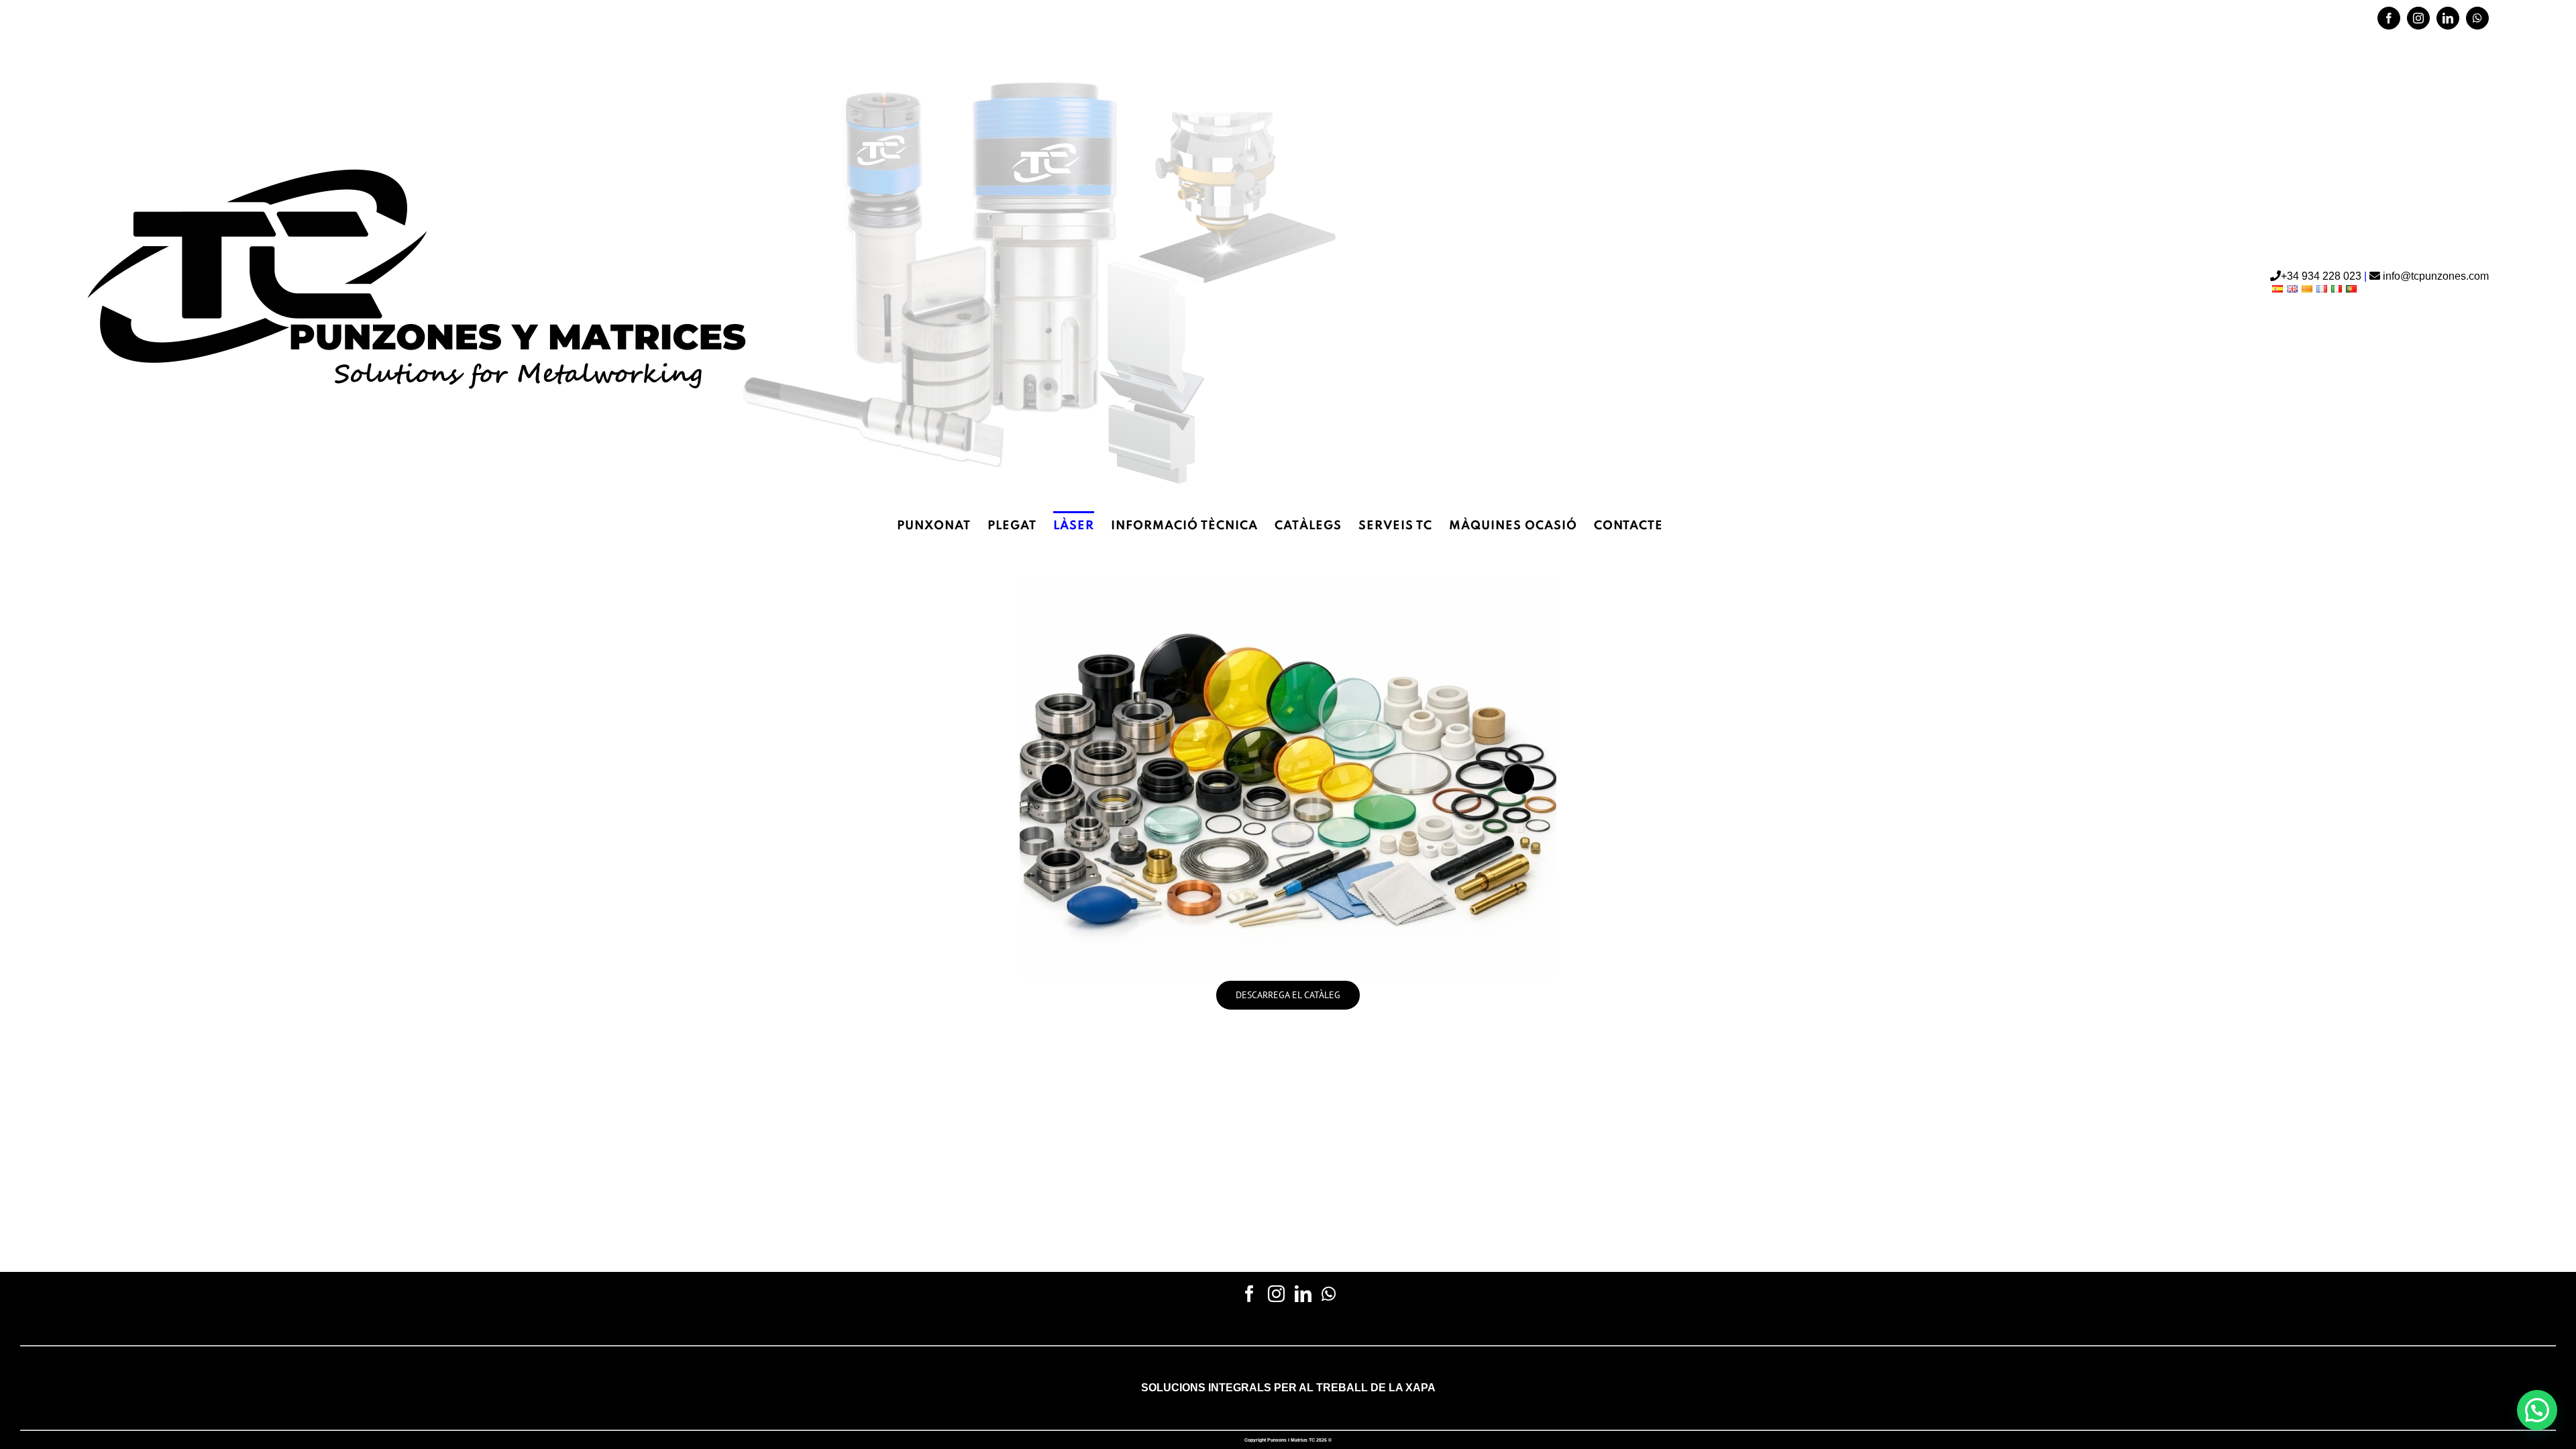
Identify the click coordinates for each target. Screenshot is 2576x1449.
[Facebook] (1249, 1294)
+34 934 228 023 (123, 18)
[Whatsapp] (1329, 1294)
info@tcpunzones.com (2434, 276)
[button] (2537, 1410)
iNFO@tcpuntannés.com (229, 18)
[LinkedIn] (1303, 1294)
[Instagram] (1276, 1294)
